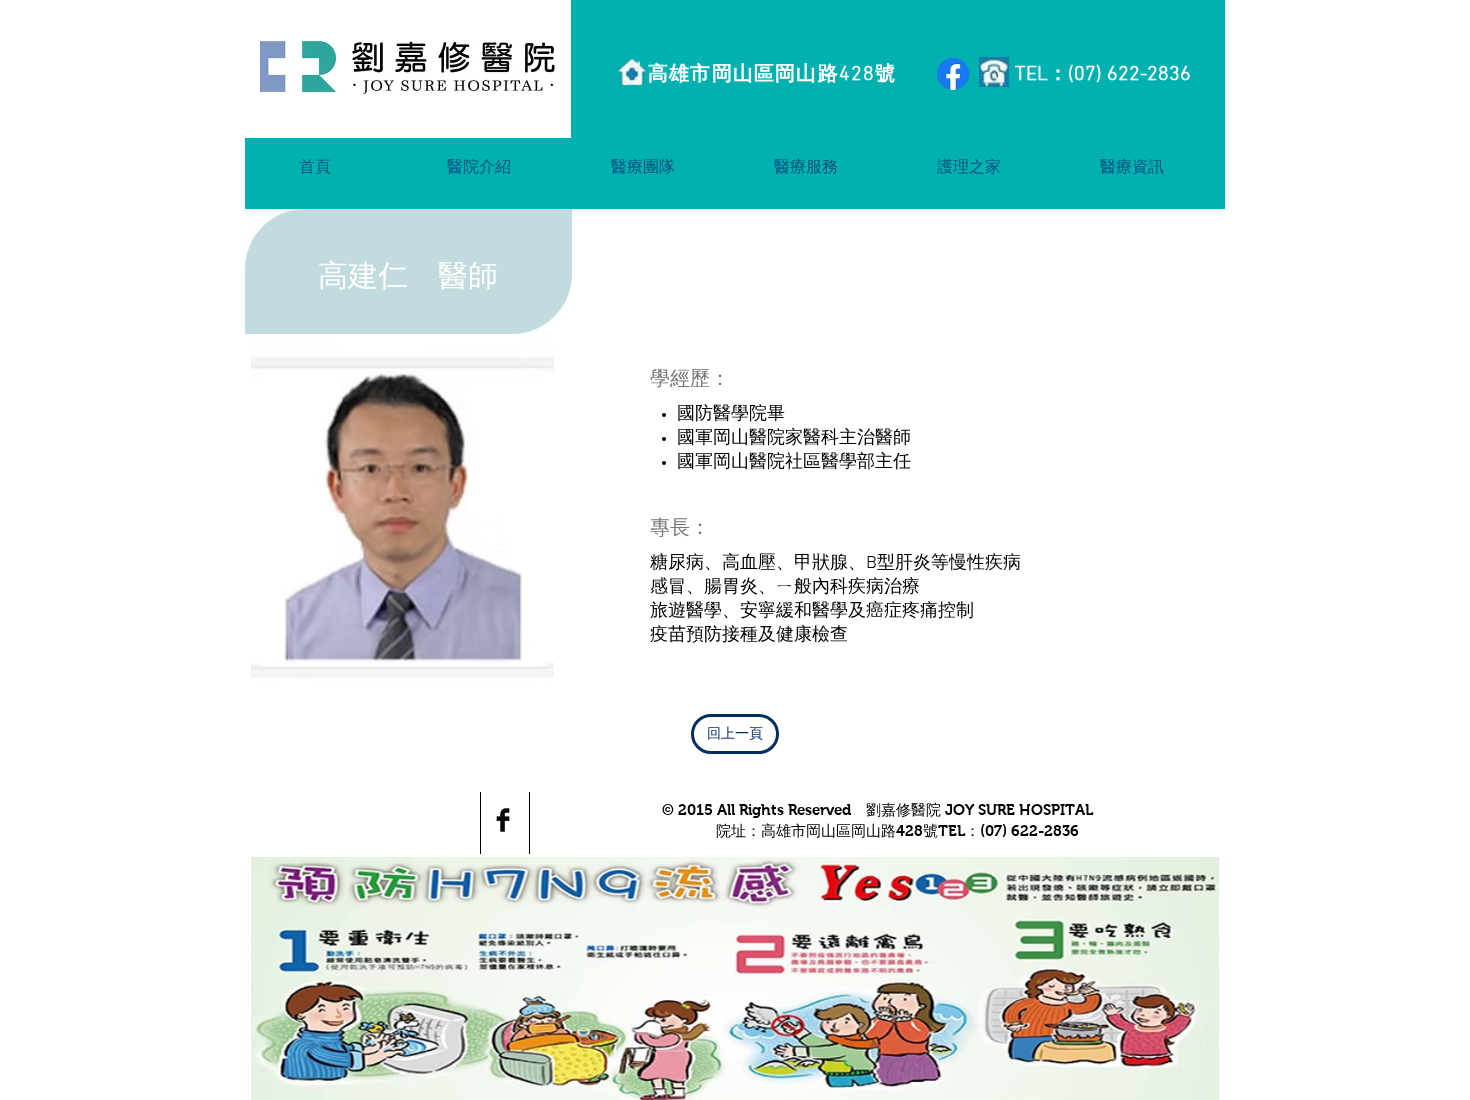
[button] (479, 166)
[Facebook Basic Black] (503, 820)
